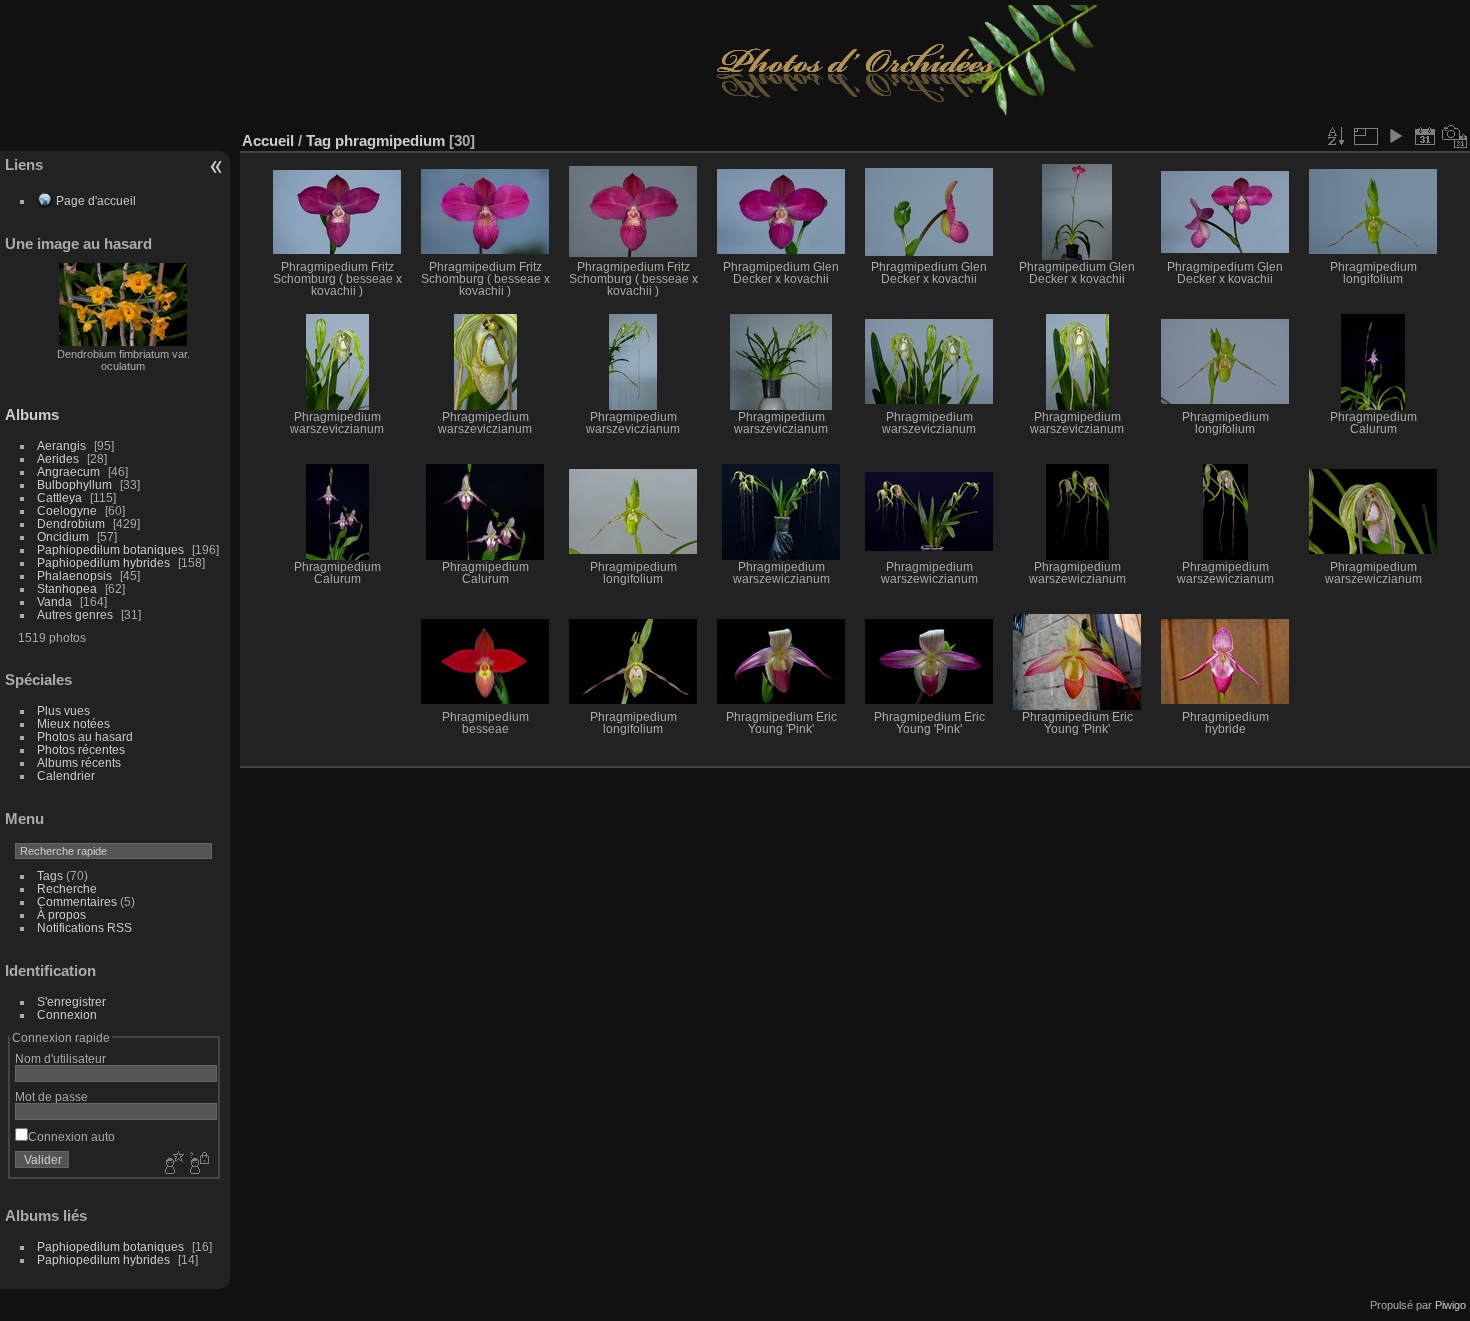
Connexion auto (71, 1136)
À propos (61, 914)
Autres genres (75, 614)
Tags (50, 875)
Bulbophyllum (74, 484)
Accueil (268, 140)
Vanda (54, 601)
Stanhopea (67, 588)
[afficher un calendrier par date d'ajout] (1425, 136)
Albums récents (79, 762)
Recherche (67, 888)
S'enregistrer (71, 1001)
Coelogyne (67, 510)
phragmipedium (390, 140)
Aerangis (61, 445)
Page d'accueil (96, 200)
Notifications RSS (84, 927)
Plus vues (63, 710)
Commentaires (77, 901)
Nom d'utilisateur (60, 1058)
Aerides (58, 458)
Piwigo (1450, 1305)
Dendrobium (71, 523)
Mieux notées (73, 723)
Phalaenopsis (74, 575)
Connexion (67, 1014)
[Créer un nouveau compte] (172, 1164)
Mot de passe (51, 1096)
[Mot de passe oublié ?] (198, 1164)
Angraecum (68, 471)
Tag (318, 140)
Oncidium (63, 536)
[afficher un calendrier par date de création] (1455, 136)
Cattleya (59, 497)
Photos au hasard (85, 736)
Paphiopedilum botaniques (110, 549)
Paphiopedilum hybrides (103, 562)
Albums (32, 414)
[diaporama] (1395, 136)
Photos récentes (81, 749)
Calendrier (66, 775)
